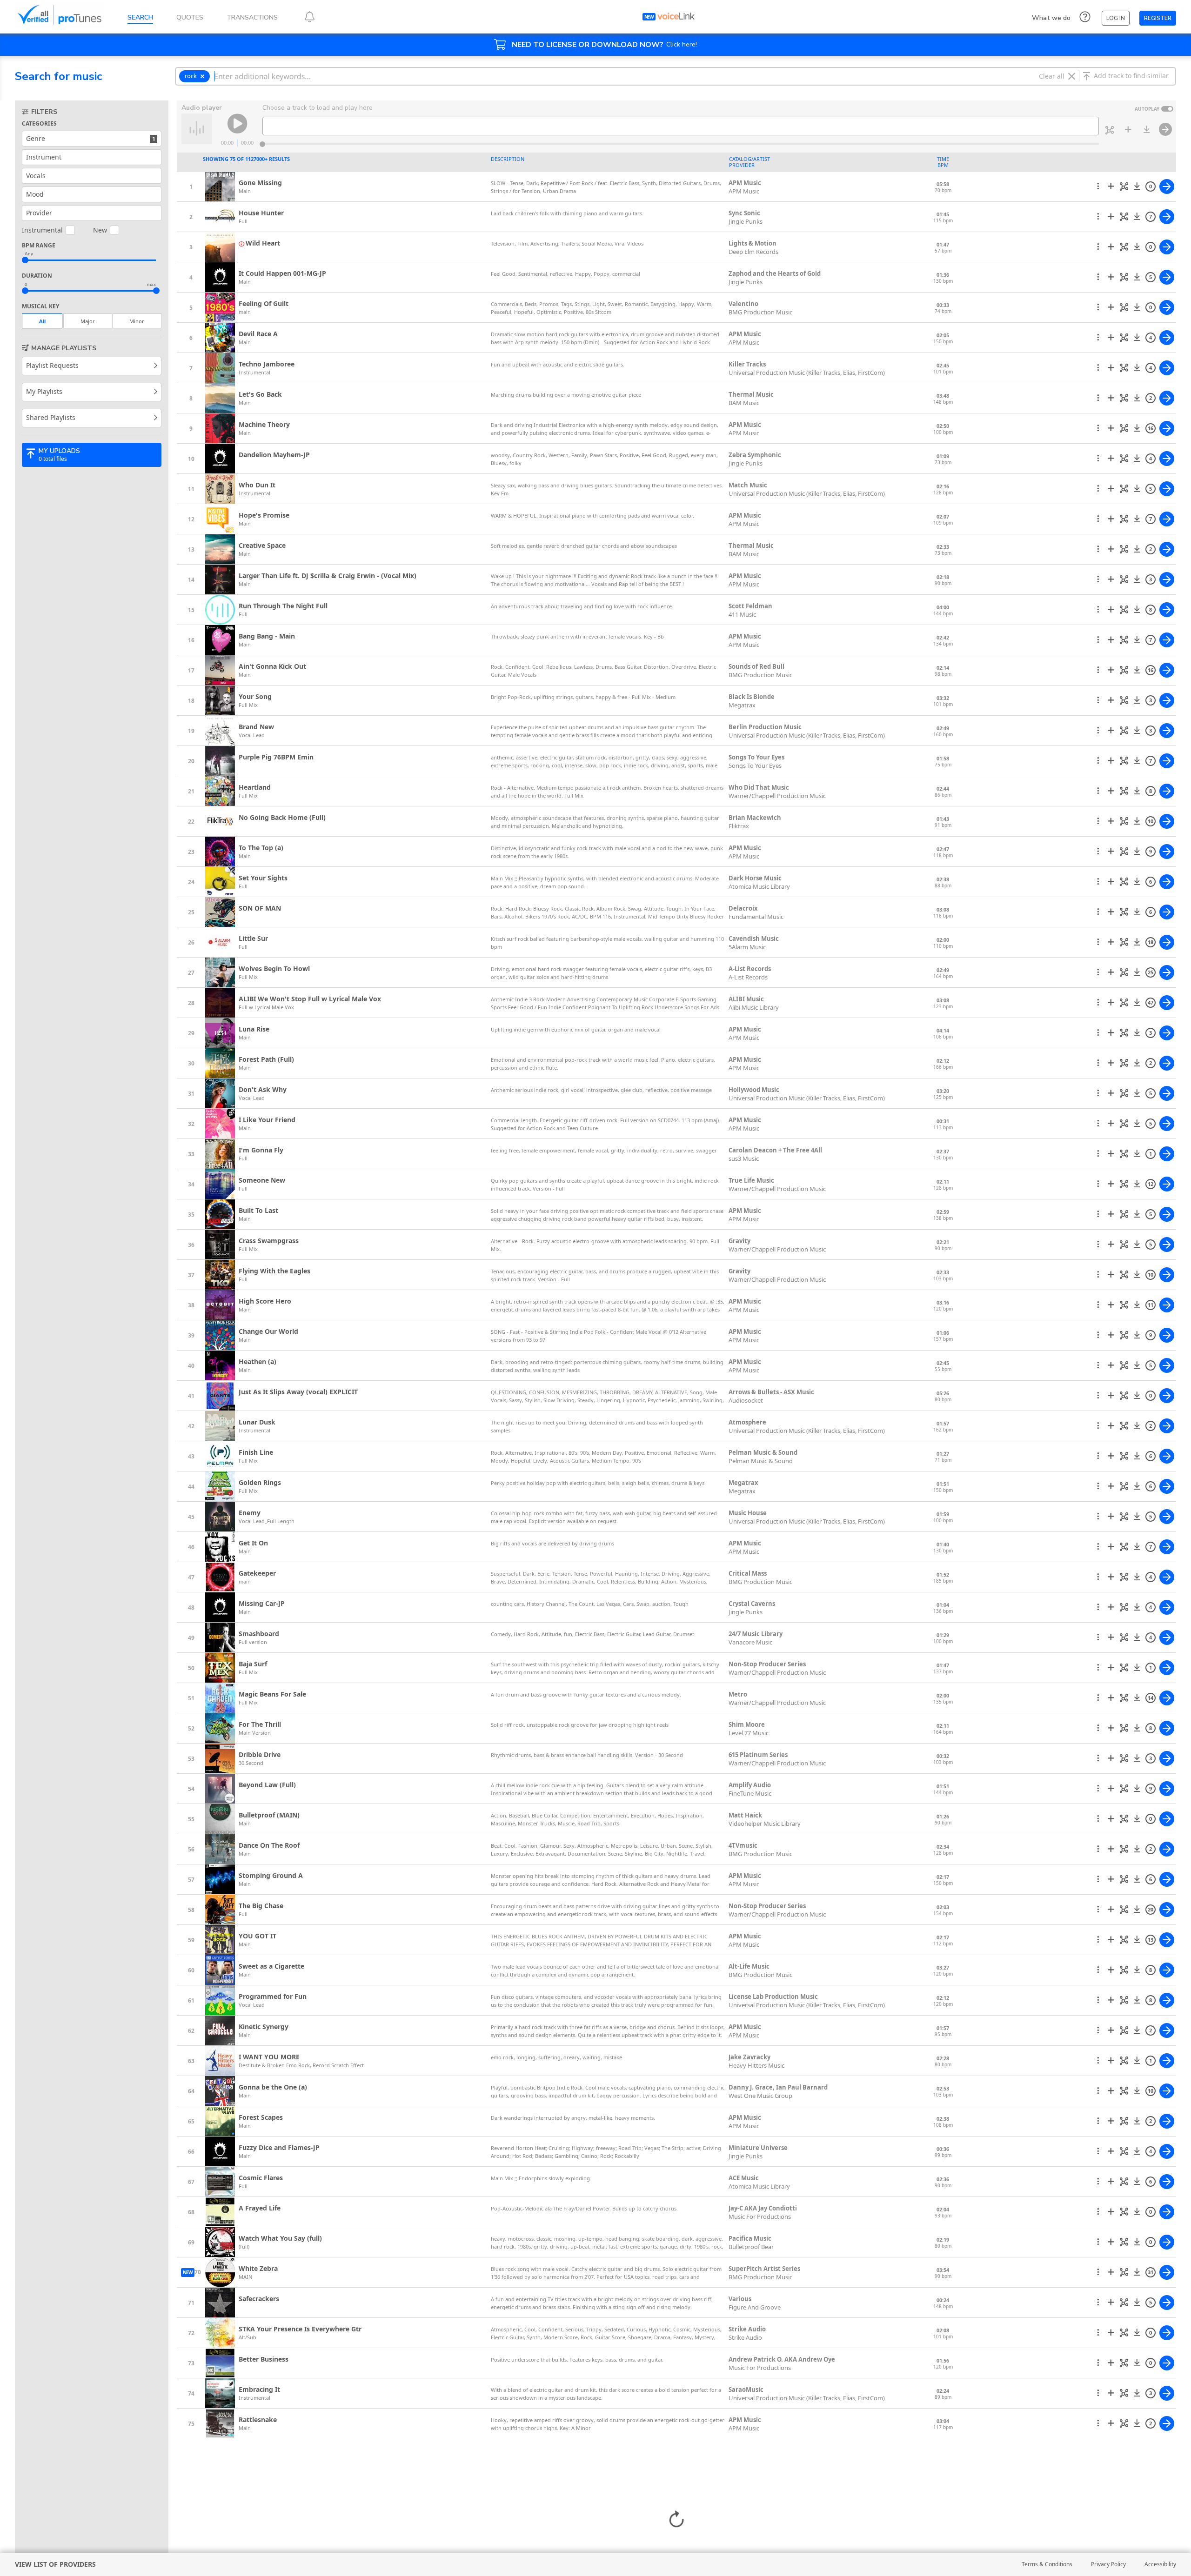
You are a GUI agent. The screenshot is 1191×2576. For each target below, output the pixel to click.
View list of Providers (55, 2564)
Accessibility (1160, 2564)
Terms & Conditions (1047, 2564)
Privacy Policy (1108, 2564)
